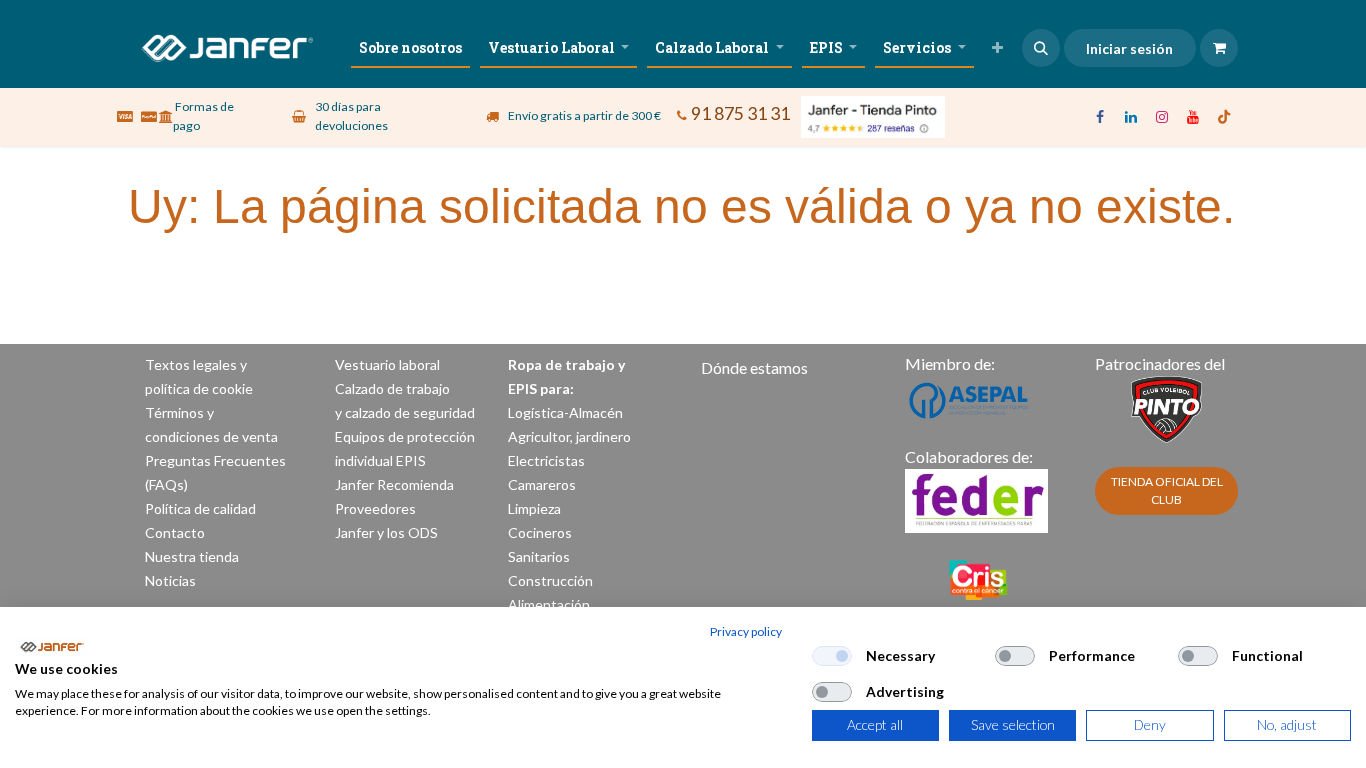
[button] (1041, 48)
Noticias (170, 580)
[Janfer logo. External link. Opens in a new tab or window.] (51, 647)
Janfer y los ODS (386, 532)
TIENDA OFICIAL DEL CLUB (1167, 490)
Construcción (550, 580)
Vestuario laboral (389, 364)
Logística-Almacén (565, 412)
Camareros (542, 484)
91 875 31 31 (740, 113)
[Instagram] (1162, 117)
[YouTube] (1193, 117)
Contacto (175, 532)
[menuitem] (410, 47)
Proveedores (375, 508)
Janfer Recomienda (394, 484)
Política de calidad (200, 508)
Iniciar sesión (1129, 48)
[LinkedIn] (1131, 117)
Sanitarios (539, 556)
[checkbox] (832, 656)
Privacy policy (746, 631)
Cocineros (540, 532)
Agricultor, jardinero (569, 436)
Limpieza (534, 508)
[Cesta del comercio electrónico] (1219, 48)
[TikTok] (1224, 117)
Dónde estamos (754, 367)
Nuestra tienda (192, 556)
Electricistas (546, 460)
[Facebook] (1100, 117)
